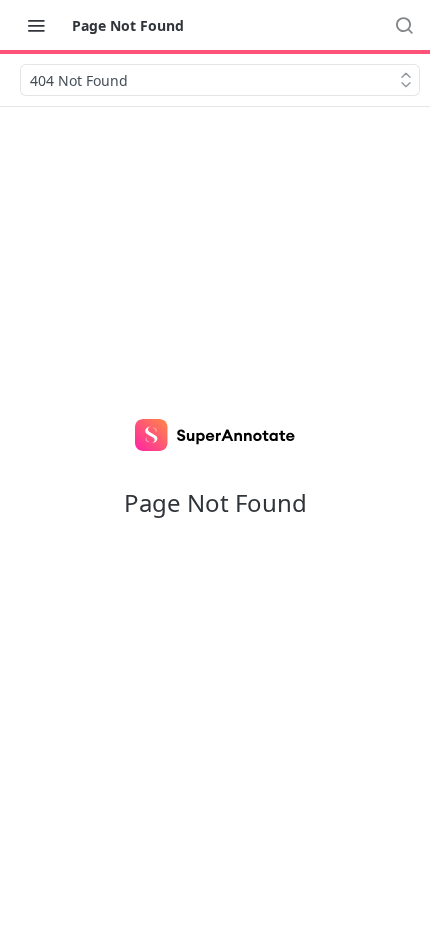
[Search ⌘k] (404, 25)
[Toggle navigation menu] (36, 25)
